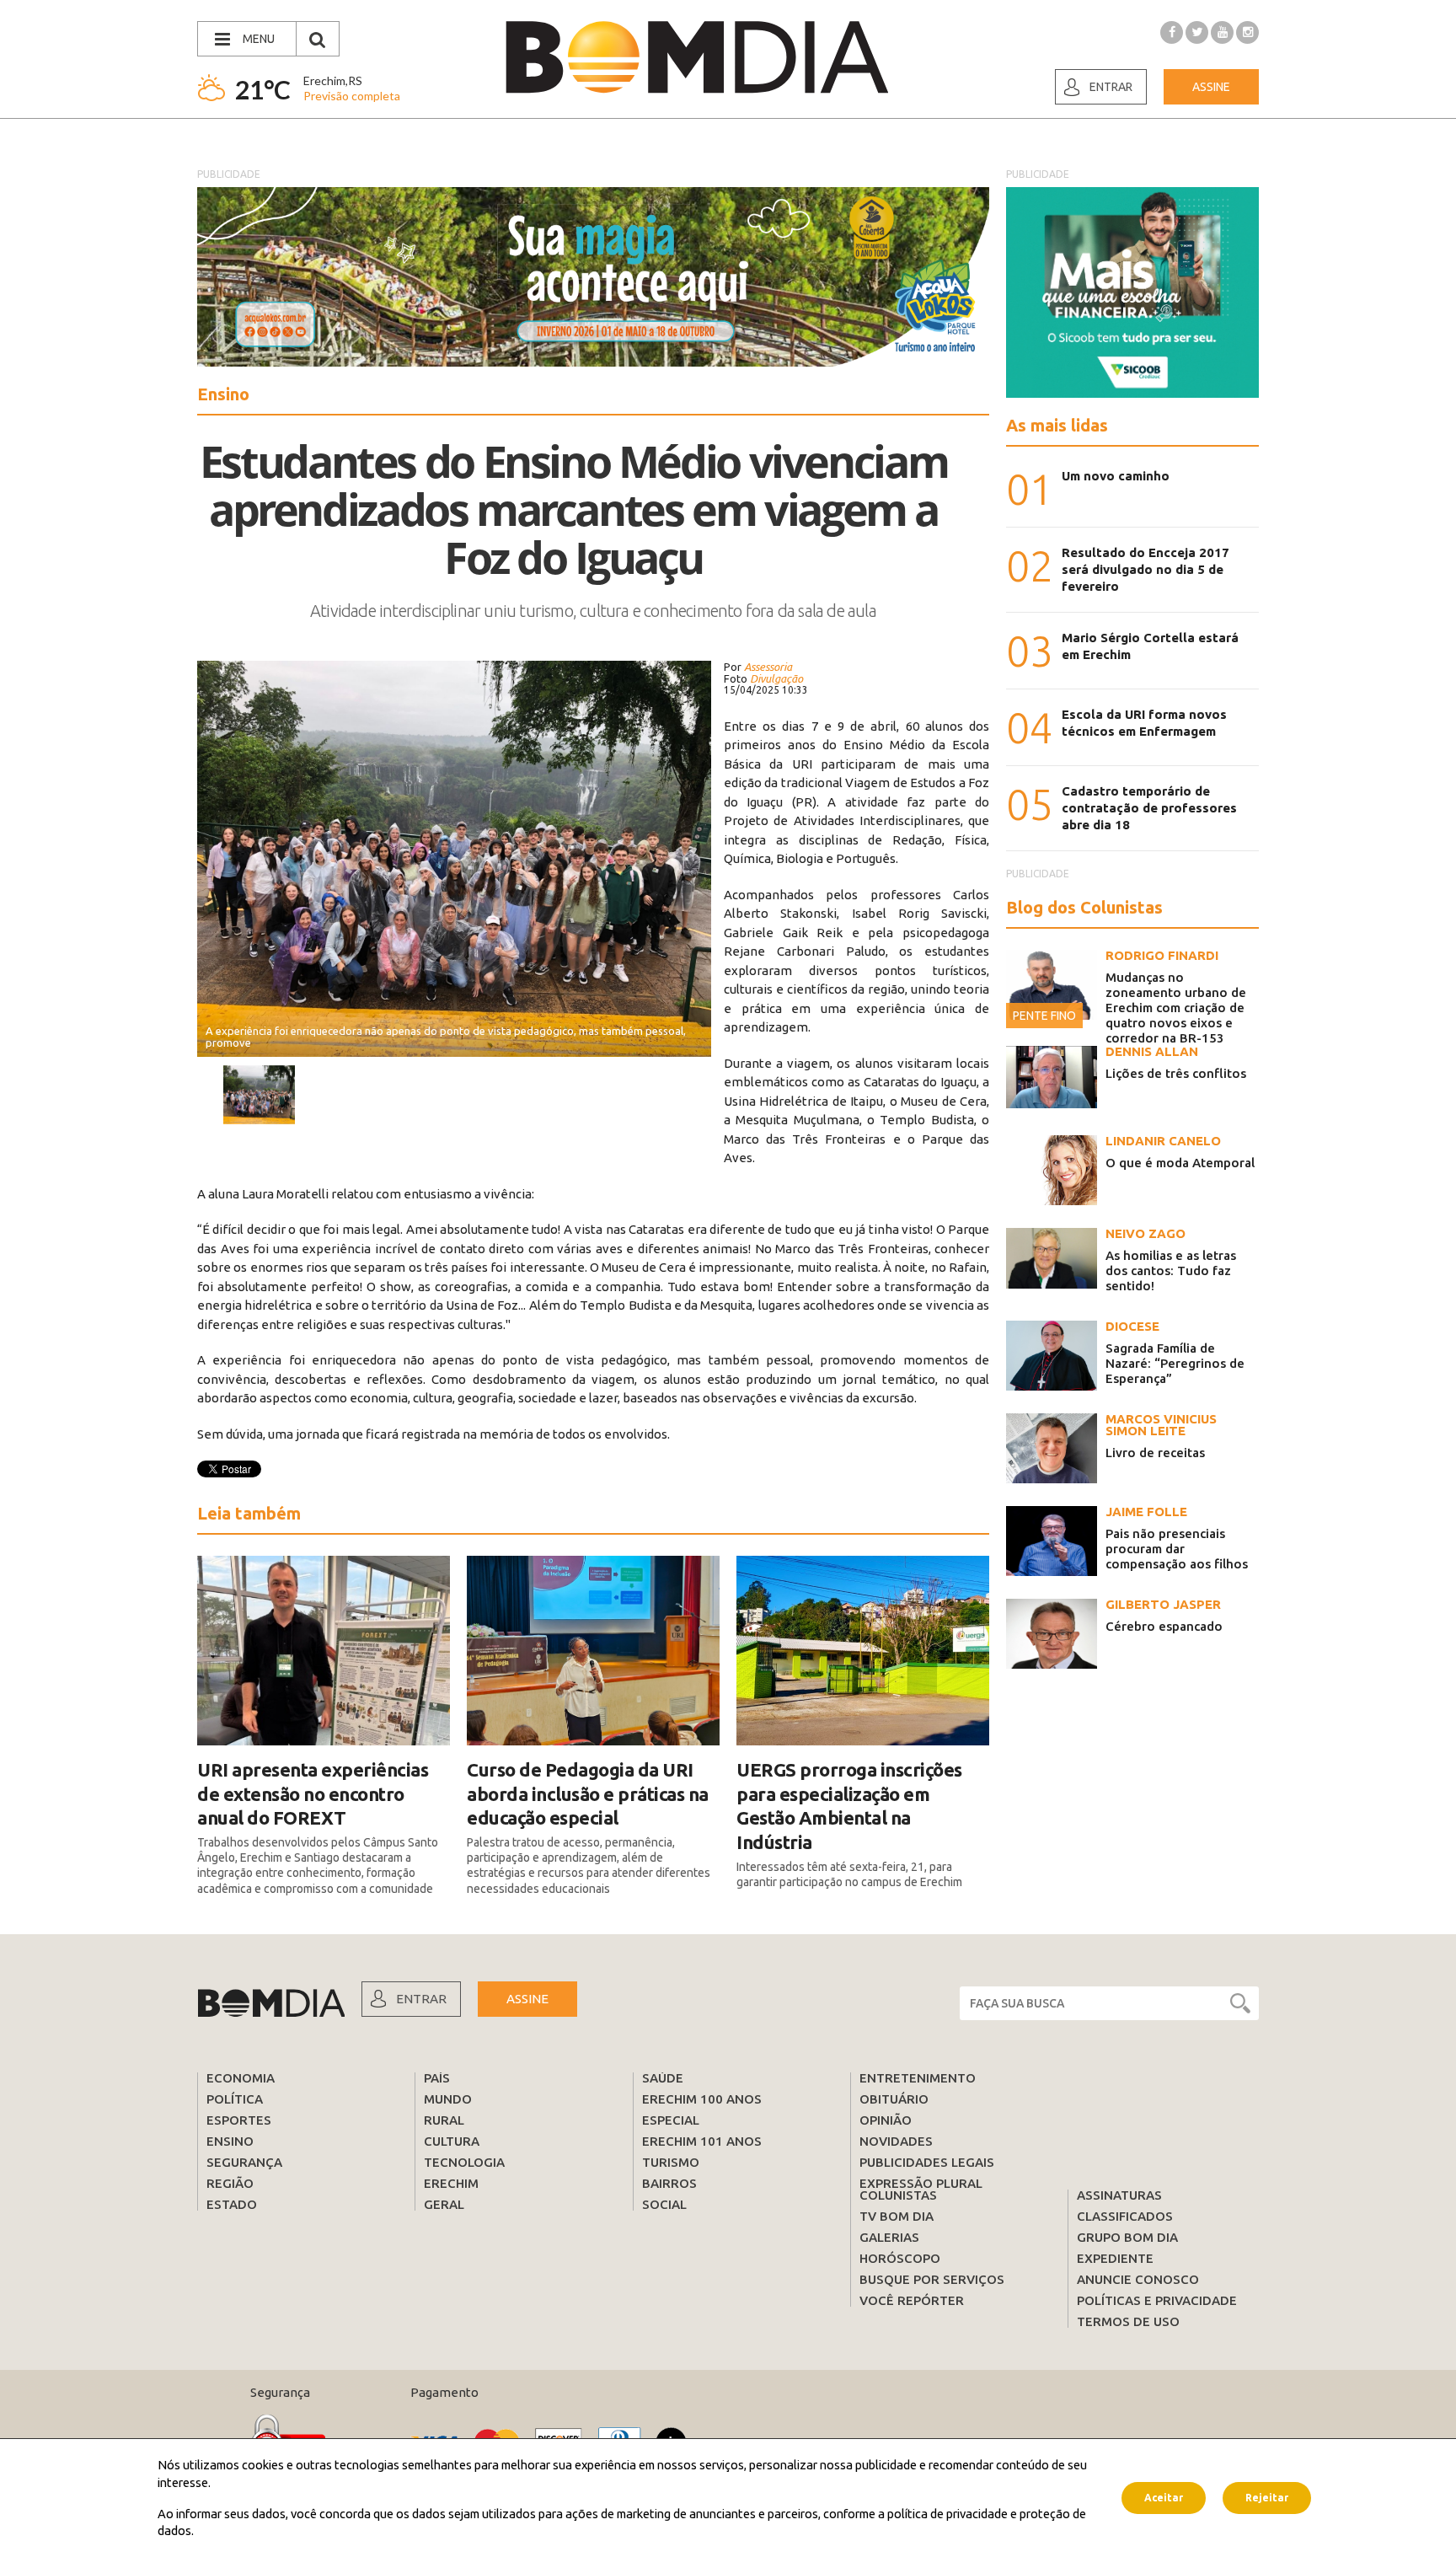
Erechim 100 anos (702, 2099)
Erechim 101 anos (702, 2141)
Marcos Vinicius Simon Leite (1161, 1425)
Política (235, 2099)
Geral (444, 2204)
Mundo (448, 2099)
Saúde (663, 2078)
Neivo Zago (1146, 1233)
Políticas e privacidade (1157, 2300)
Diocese (1132, 1326)
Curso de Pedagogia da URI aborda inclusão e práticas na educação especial (588, 1793)
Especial (671, 2120)
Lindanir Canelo (1163, 1141)
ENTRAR (421, 1999)
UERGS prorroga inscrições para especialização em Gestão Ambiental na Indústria (849, 1806)
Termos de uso (1128, 2321)
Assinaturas (1119, 2195)
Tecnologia (464, 2162)
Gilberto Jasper (1163, 1604)
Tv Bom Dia (897, 2216)
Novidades (896, 2141)
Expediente (1115, 2258)
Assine (1211, 87)
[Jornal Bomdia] (697, 57)
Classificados (1125, 2216)
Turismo (671, 2162)
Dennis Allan (1152, 1051)
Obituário (894, 2099)
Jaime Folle (1146, 1512)
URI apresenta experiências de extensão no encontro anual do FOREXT (313, 1793)
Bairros (669, 2183)
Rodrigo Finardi (1162, 955)
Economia (241, 2078)
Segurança (244, 2162)
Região (230, 2183)
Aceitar (1164, 2498)
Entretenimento (918, 2078)
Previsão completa (352, 96)
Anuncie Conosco (1138, 2279)
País (437, 2078)
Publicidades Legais (927, 2162)
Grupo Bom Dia (1127, 2237)
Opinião (886, 2120)
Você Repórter (912, 2300)
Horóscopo (900, 2258)
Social (664, 2204)
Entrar (1111, 87)
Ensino (230, 2141)
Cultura (452, 2141)
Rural (444, 2120)
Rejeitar (1267, 2498)
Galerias (889, 2237)
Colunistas (898, 2195)
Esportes (239, 2120)
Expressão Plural (921, 2183)
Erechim (451, 2183)
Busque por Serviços (932, 2279)
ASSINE (527, 1999)
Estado (232, 2204)
